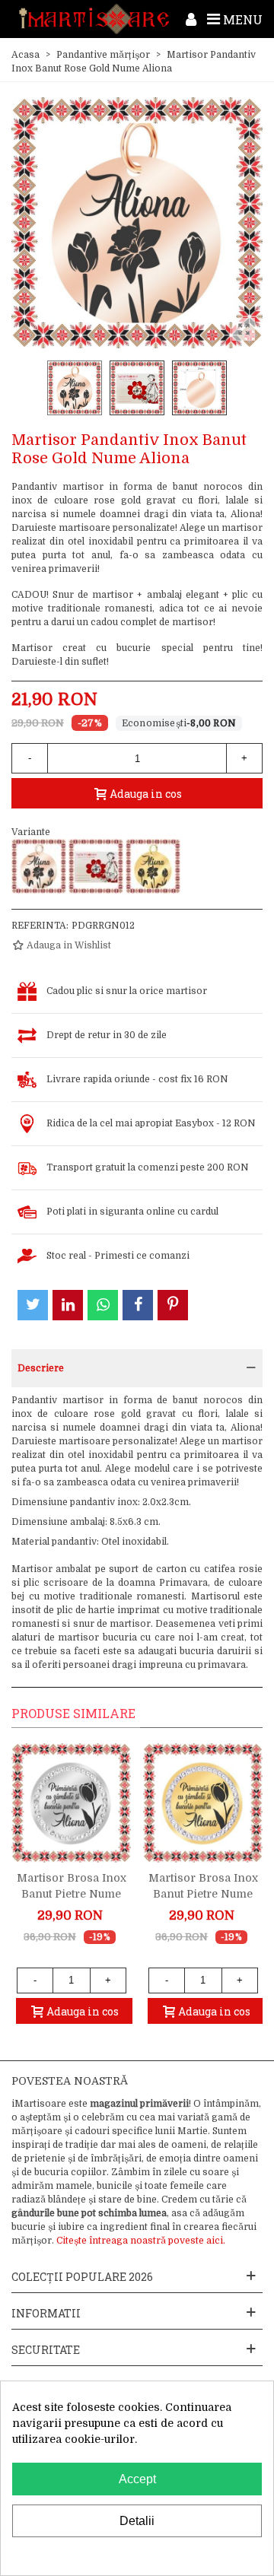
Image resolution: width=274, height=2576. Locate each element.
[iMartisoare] (94, 19)
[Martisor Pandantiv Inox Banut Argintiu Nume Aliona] (96, 866)
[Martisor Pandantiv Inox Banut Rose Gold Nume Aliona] (39, 866)
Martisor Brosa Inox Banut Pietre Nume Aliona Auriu (203, 1894)
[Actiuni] (191, 19)
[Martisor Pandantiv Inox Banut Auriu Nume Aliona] (153, 866)
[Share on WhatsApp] (103, 1305)
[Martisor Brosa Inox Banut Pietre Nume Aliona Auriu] (203, 1803)
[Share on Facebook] (138, 1305)
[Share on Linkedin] (68, 1305)
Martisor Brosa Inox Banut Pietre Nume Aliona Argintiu (72, 1894)
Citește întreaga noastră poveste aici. (141, 2241)
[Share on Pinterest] (173, 1305)
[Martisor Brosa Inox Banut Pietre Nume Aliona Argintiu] (71, 1803)
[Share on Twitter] (33, 1305)
